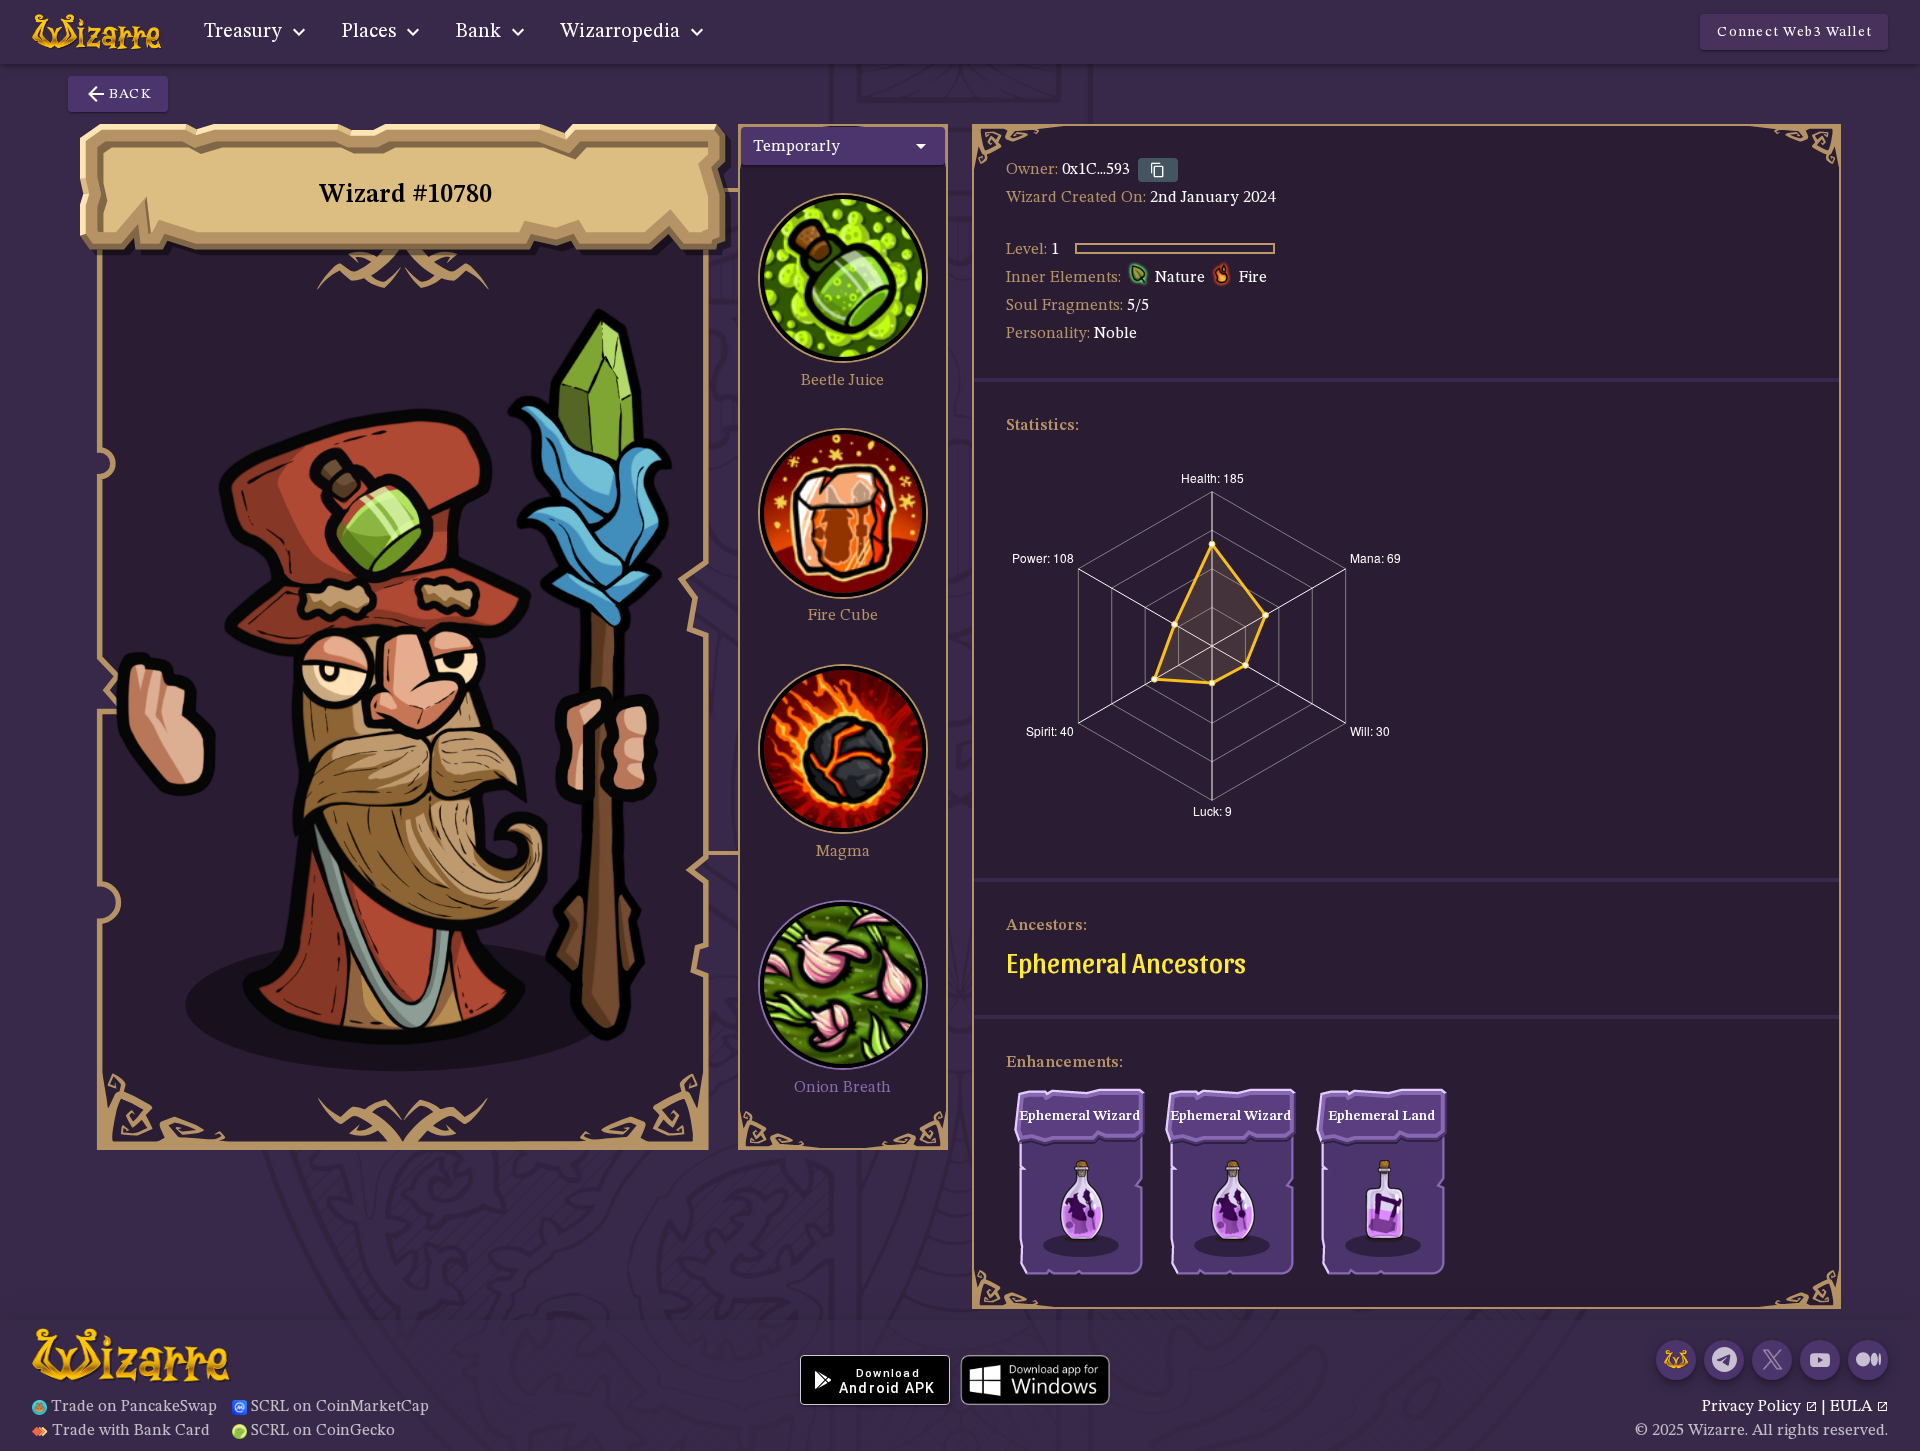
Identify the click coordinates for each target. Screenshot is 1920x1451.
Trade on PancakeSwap (134, 1407)
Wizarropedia (622, 32)
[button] (843, 146)
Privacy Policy (1753, 1407)
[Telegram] (1724, 1360)
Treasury (245, 32)
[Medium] (1868, 1360)
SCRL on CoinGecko (323, 1431)
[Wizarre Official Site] (1676, 1360)
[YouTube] (1820, 1360)
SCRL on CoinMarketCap (340, 1407)
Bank (480, 32)
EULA (1853, 1407)
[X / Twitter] (1772, 1360)
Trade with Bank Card (131, 1431)
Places (371, 32)
